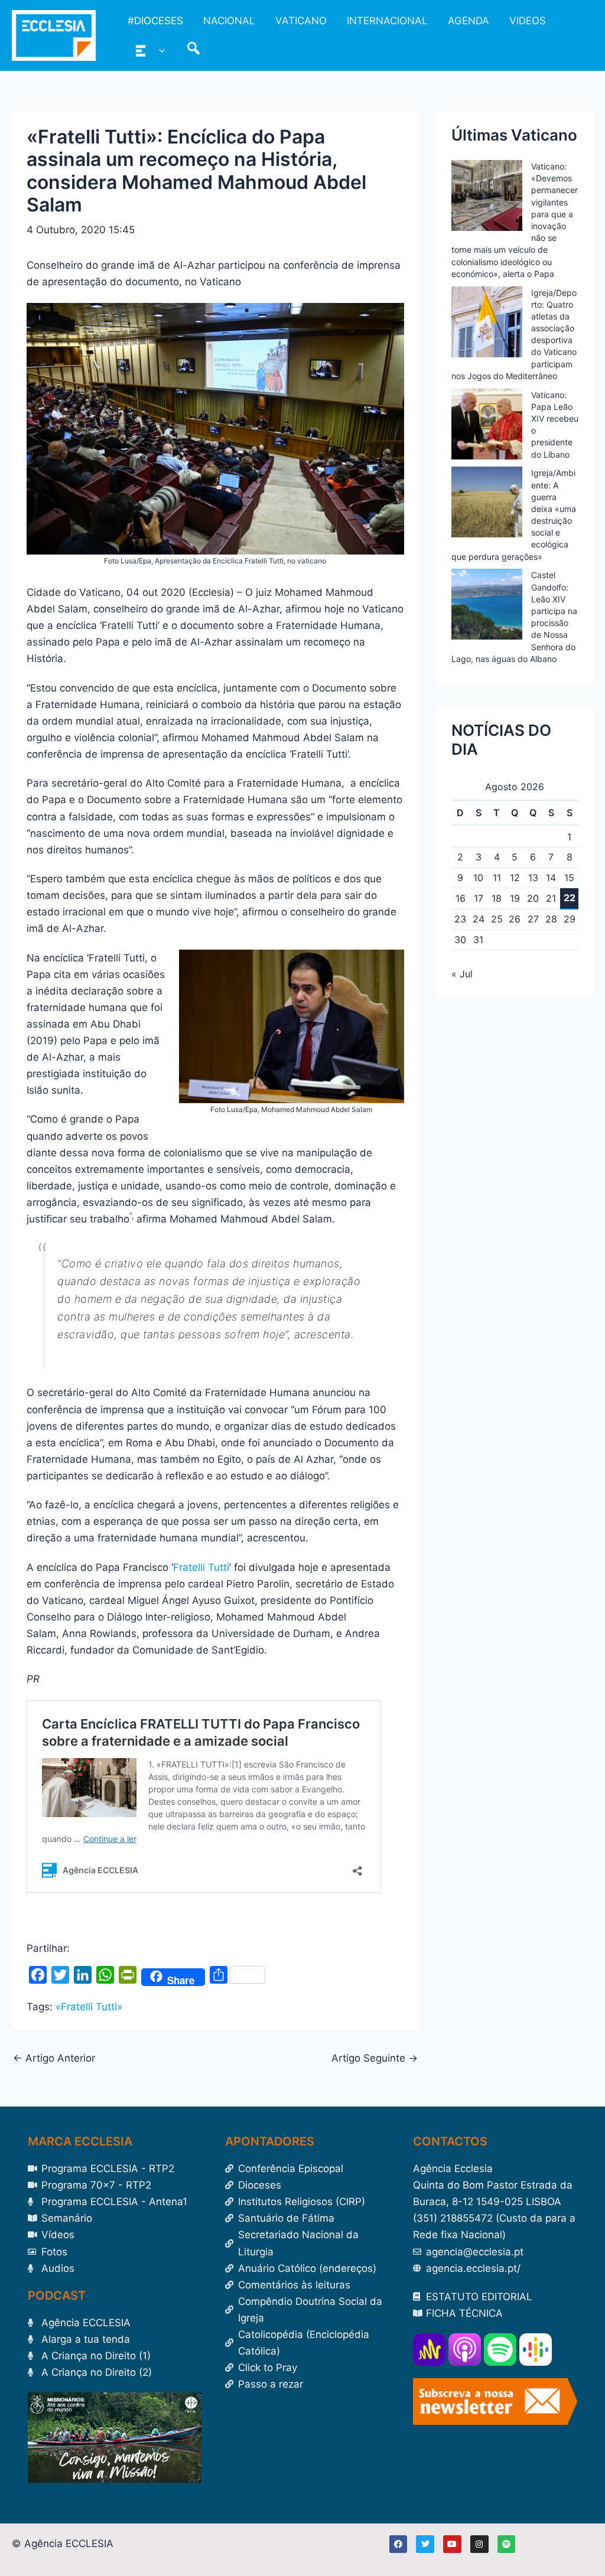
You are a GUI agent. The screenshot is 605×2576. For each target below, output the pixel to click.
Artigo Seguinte (375, 2058)
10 (478, 878)
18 (497, 898)
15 (569, 878)
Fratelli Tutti (201, 1567)
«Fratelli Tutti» (89, 2007)
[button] (159, 50)
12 (515, 878)
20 (533, 898)
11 (497, 878)
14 (551, 878)
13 (533, 878)
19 (515, 898)
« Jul (462, 974)
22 (570, 898)
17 (479, 898)
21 (551, 898)
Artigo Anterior (54, 2058)
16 (461, 898)
